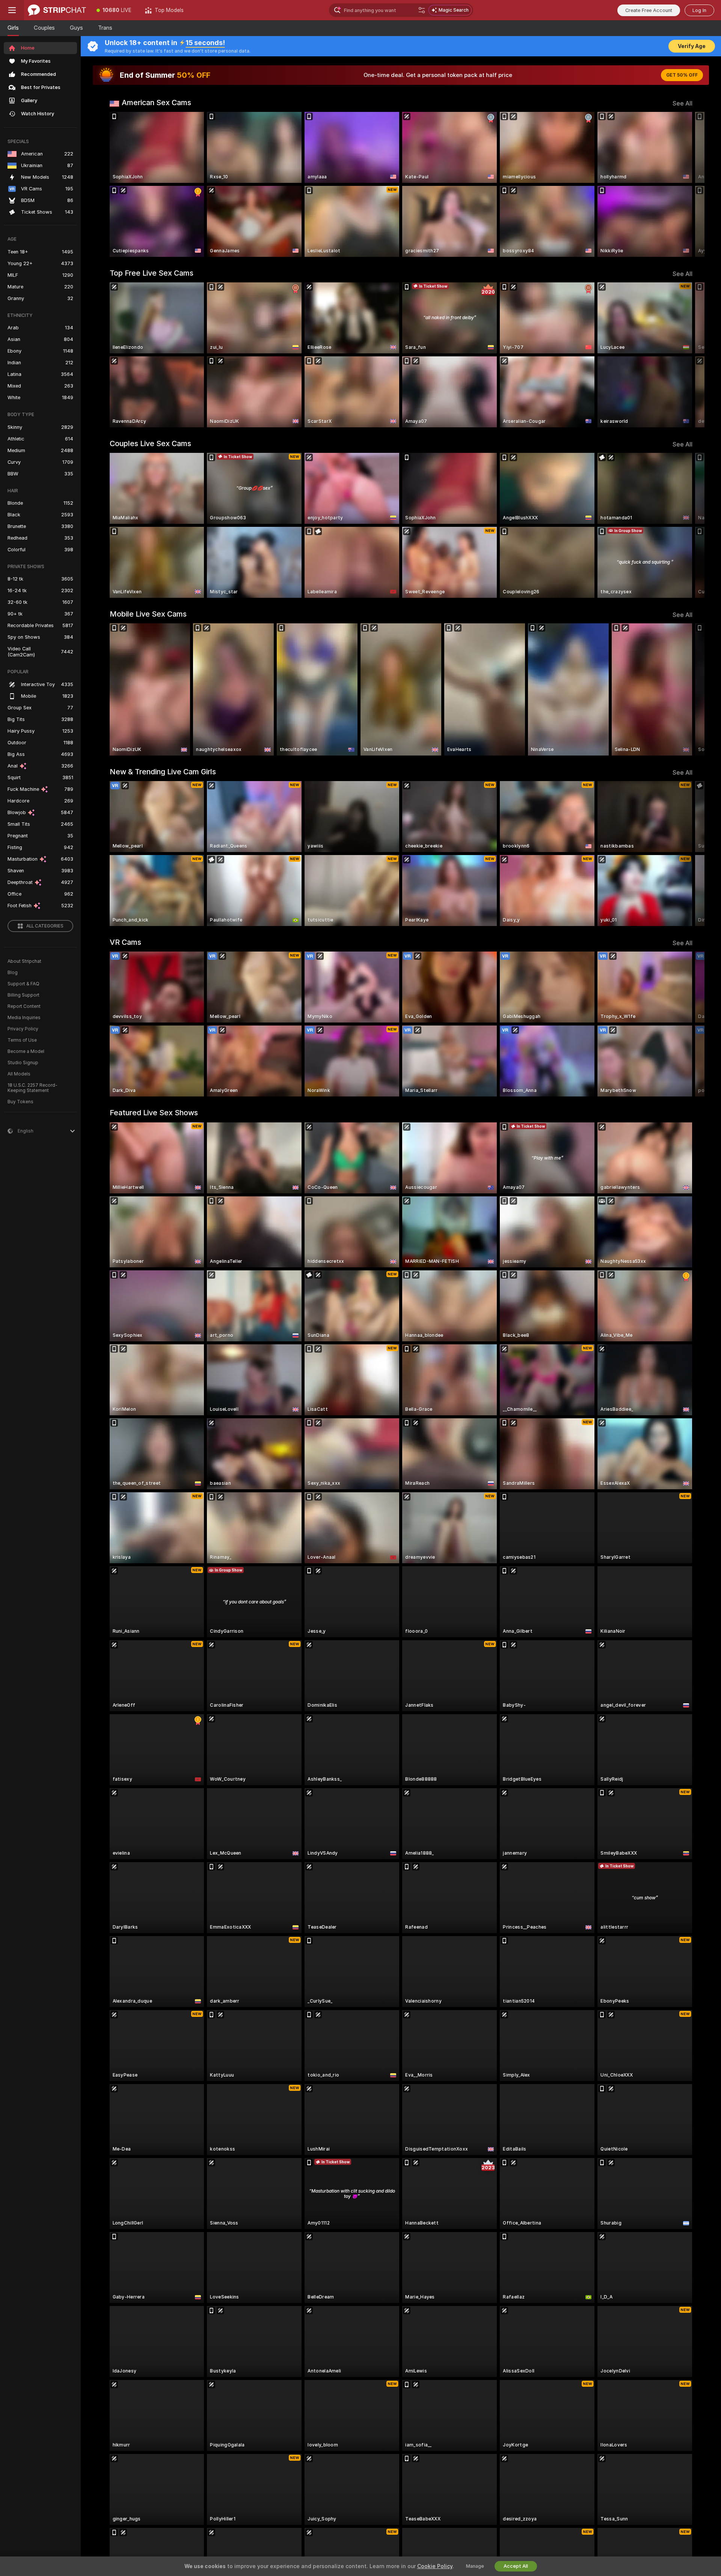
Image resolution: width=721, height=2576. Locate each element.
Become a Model (26, 1051)
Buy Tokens (20, 1102)
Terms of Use (22, 1040)
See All (683, 103)
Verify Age (692, 46)
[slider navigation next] (686, 184)
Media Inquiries (24, 1018)
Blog (13, 973)
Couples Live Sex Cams (150, 443)
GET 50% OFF (682, 75)
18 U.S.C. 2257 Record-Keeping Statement (32, 1088)
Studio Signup (23, 1063)
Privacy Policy (23, 1029)
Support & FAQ (23, 984)
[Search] (422, 10)
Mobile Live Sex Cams (148, 614)
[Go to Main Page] (57, 10)
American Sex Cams (156, 103)
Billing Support (23, 995)
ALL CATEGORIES (45, 926)
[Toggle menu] (12, 10)
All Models (19, 1074)
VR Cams (125, 942)
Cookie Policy (435, 2566)
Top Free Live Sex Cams (152, 273)
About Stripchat (24, 961)
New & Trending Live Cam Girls (163, 772)
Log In (699, 10)
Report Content (24, 1006)
